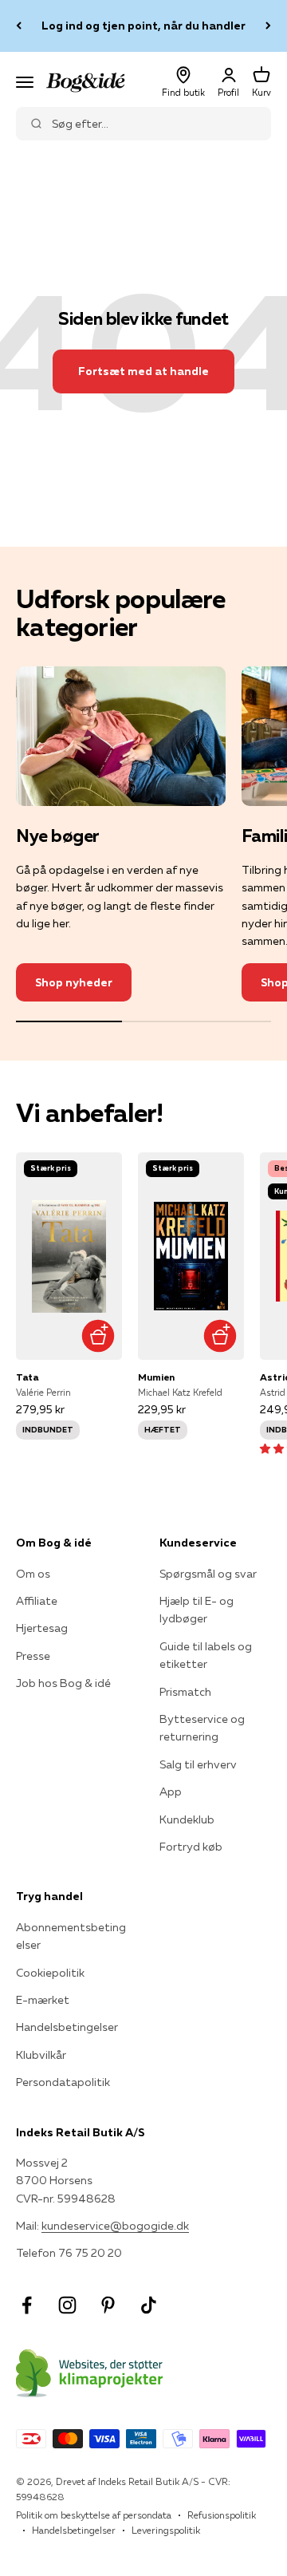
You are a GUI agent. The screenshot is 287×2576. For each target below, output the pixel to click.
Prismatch (185, 1692)
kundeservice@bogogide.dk (115, 2226)
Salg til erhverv (198, 1764)
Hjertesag (42, 1628)
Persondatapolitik (63, 2082)
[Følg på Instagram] (67, 2305)
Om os (33, 1574)
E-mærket (43, 2000)
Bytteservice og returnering (202, 1728)
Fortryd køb (191, 1847)
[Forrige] (19, 26)
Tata (27, 1377)
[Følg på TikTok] (149, 2305)
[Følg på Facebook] (27, 2305)
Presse (33, 1656)
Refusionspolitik (222, 2515)
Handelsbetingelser (67, 2027)
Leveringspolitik (166, 2530)
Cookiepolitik (50, 1973)
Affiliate (37, 1601)
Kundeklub (187, 1819)
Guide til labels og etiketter (206, 1655)
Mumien (156, 1377)
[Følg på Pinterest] (108, 2305)
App (171, 1792)
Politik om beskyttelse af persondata (94, 2515)
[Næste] (268, 26)
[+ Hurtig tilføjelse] (98, 1335)
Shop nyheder (74, 982)
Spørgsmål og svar (208, 1574)
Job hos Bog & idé (63, 1683)
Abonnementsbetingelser (71, 1936)
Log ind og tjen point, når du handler (143, 26)
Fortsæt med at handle (143, 371)
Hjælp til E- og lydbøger (197, 1610)
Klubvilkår (41, 2055)
